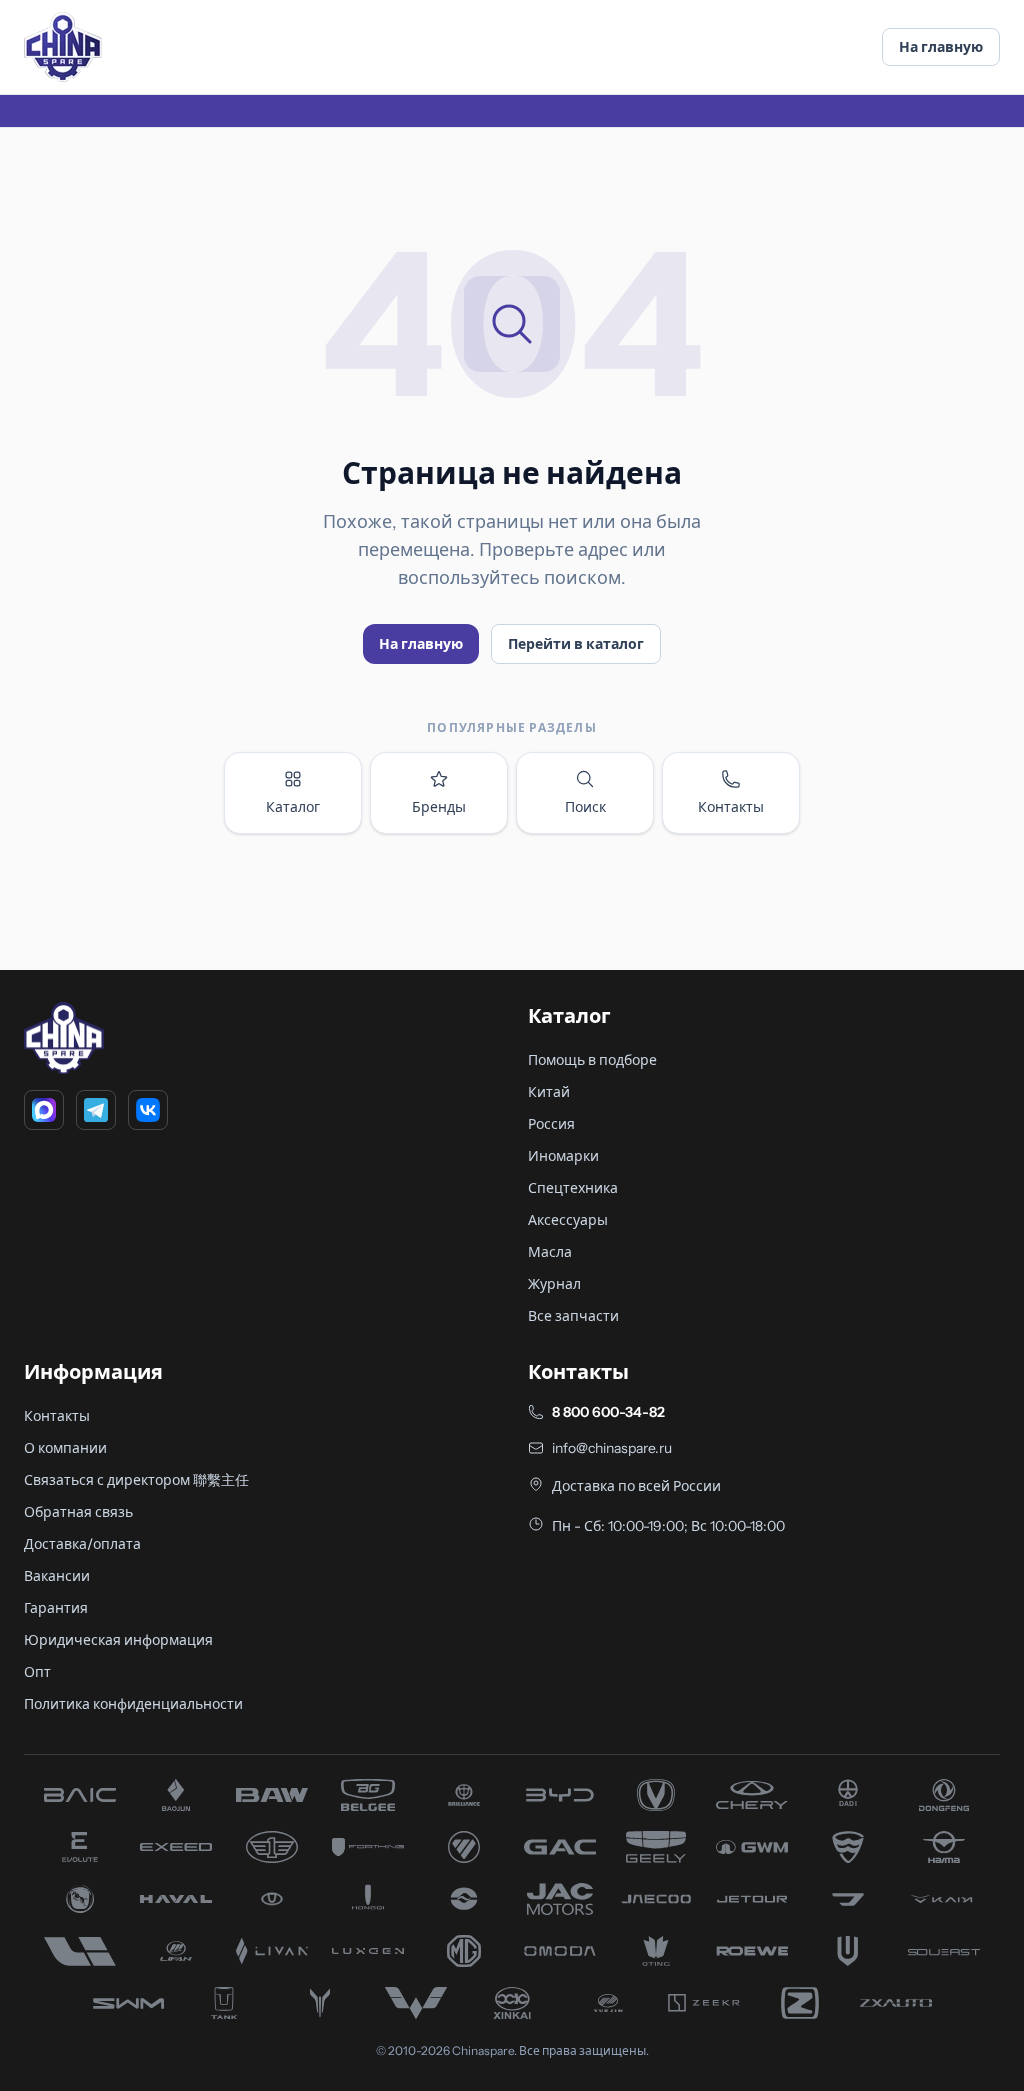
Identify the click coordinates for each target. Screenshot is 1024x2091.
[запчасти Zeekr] (704, 2003)
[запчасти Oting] (656, 1951)
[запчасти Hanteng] (80, 1899)
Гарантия (56, 1608)
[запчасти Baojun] (176, 1795)
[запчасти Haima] (944, 1847)
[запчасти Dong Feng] (944, 1795)
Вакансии (57, 1576)
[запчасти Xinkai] (512, 2003)
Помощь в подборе (592, 1060)
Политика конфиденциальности (133, 1704)
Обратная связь (78, 1512)
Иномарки (563, 1156)
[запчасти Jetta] (848, 1899)
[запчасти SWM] (128, 2003)
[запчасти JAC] (560, 1899)
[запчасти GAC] (560, 1847)
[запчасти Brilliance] (464, 1795)
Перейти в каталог (576, 644)
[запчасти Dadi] (848, 1795)
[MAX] (44, 1110)
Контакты (731, 807)
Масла (550, 1252)
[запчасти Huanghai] (464, 1899)
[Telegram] (96, 1110)
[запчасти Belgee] (368, 1795)
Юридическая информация (118, 1640)
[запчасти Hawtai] (272, 1899)
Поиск (585, 807)
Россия (551, 1124)
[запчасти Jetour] (752, 1899)
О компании (65, 1448)
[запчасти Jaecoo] (656, 1899)
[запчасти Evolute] (80, 1847)
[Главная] (63, 47)
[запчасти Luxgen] (368, 1951)
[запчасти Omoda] (560, 1951)
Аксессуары (568, 1220)
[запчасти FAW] (272, 1847)
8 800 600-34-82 (608, 1412)
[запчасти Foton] (464, 1847)
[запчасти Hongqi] (368, 1899)
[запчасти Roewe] (752, 1951)
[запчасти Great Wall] (752, 1847)
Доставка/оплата (82, 1544)
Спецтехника (573, 1188)
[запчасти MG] (464, 1951)
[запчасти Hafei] (848, 1847)
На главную (941, 47)
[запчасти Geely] (656, 1847)
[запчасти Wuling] (416, 2003)
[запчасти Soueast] (944, 1951)
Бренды (439, 807)
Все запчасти (573, 1316)
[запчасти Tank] (224, 2003)
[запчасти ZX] (896, 2003)
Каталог (293, 807)
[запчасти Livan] (272, 1951)
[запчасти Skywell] (848, 1951)
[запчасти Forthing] (368, 1847)
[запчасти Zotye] (800, 2003)
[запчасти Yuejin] (608, 2003)
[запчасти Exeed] (176, 1847)
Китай (549, 1092)
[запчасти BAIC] (80, 1795)
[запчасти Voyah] (320, 2003)
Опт (37, 1672)
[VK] (148, 1110)
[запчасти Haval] (176, 1899)
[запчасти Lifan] (176, 1951)
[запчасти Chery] (752, 1795)
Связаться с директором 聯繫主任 (136, 1480)
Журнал (554, 1284)
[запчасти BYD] (560, 1795)
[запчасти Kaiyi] (944, 1899)
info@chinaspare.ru (612, 1448)
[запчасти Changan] (656, 1795)
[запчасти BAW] (272, 1795)
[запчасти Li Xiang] (80, 1951)
